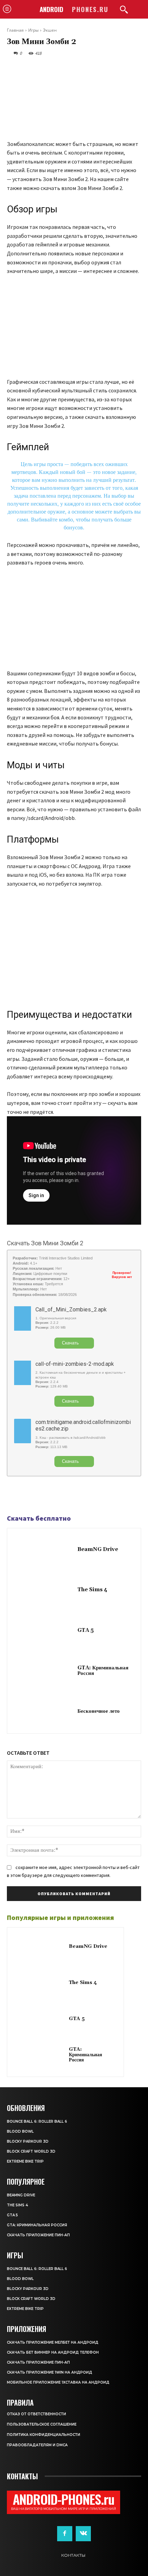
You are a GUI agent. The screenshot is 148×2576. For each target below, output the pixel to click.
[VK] (45, 1496)
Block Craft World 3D (31, 2151)
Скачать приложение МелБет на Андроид (53, 2342)
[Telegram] (30, 1496)
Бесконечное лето (99, 1711)
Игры (33, 30)
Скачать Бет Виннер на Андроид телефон (53, 2352)
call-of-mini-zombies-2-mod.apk (75, 1364)
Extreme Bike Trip (25, 2161)
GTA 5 (86, 1630)
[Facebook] (14, 1496)
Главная (15, 30)
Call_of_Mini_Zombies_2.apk (71, 1310)
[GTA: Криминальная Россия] (44, 1671)
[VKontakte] (83, 2534)
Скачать (70, 1343)
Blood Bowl (20, 2131)
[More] (62, 1496)
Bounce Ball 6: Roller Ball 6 (37, 2121)
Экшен (50, 30)
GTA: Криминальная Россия (103, 1671)
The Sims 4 (92, 1590)
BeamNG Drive (98, 1549)
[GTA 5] (44, 1631)
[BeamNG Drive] (44, 1550)
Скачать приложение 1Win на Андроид (50, 2372)
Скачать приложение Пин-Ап (38, 2235)
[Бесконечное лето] (44, 1712)
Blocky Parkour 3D (28, 2141)
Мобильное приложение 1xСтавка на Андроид (58, 2382)
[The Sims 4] (44, 1591)
